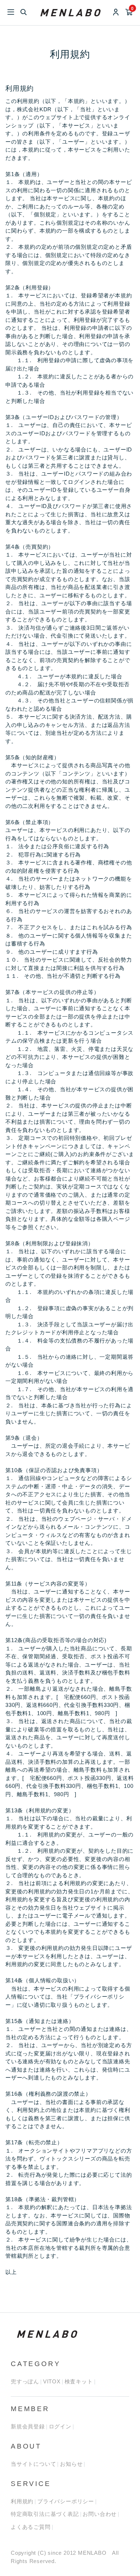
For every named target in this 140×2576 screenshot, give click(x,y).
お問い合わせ (100, 2514)
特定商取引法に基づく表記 (45, 2514)
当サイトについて (33, 2464)
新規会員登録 (28, 2426)
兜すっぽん (25, 2381)
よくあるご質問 (31, 2527)
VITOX (52, 2381)
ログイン (60, 2426)
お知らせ (71, 2464)
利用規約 (22, 2501)
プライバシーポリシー (66, 2501)
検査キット (79, 2381)
